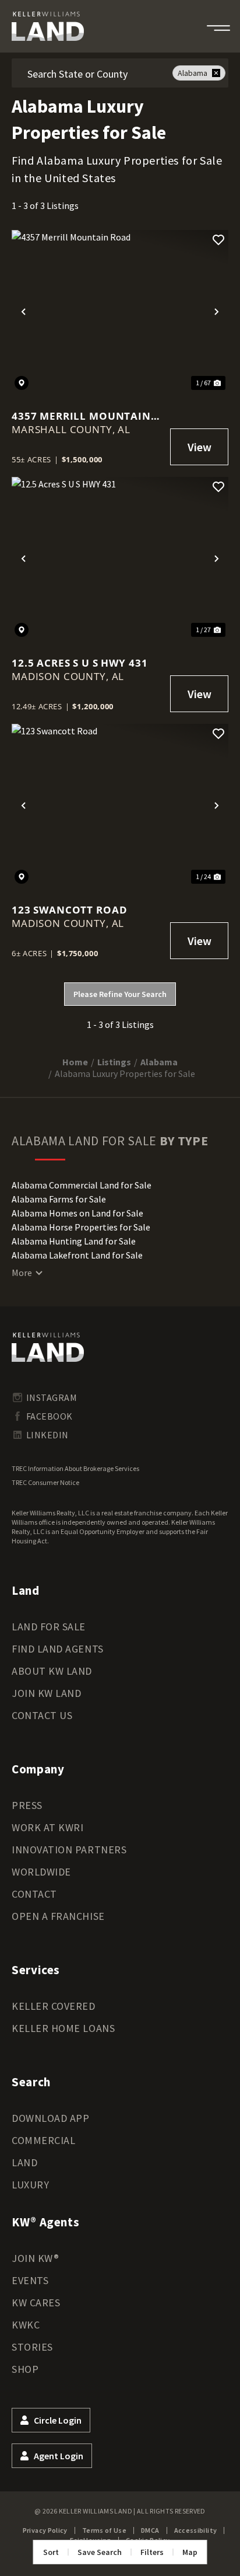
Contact (34, 1894)
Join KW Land (46, 1693)
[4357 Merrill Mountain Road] (120, 311)
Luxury (30, 2185)
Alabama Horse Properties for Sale (81, 1227)
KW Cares (36, 2303)
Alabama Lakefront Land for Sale (77, 1255)
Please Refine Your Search (120, 994)
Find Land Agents (58, 1649)
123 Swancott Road (69, 910)
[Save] (218, 240)
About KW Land (52, 1671)
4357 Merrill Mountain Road (81, 416)
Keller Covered (54, 2006)
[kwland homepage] (48, 1347)
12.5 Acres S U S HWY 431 (80, 663)
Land (24, 2162)
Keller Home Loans (63, 2028)
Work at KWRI (47, 1827)
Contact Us (42, 1715)
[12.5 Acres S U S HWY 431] (120, 558)
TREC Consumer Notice (45, 1482)
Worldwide (41, 1872)
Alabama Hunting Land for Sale (74, 1241)
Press (27, 1805)
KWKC (26, 2325)
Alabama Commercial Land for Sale (82, 1185)
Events (30, 2280)
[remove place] (216, 73)
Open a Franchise (58, 1916)
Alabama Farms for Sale (59, 1199)
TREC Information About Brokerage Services (75, 1468)
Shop (25, 2369)
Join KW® (35, 2258)
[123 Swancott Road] (120, 805)
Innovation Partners (69, 1850)
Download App (50, 2118)
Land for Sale (49, 1627)
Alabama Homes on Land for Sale (77, 1213)
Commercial (43, 2140)
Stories (32, 2347)
